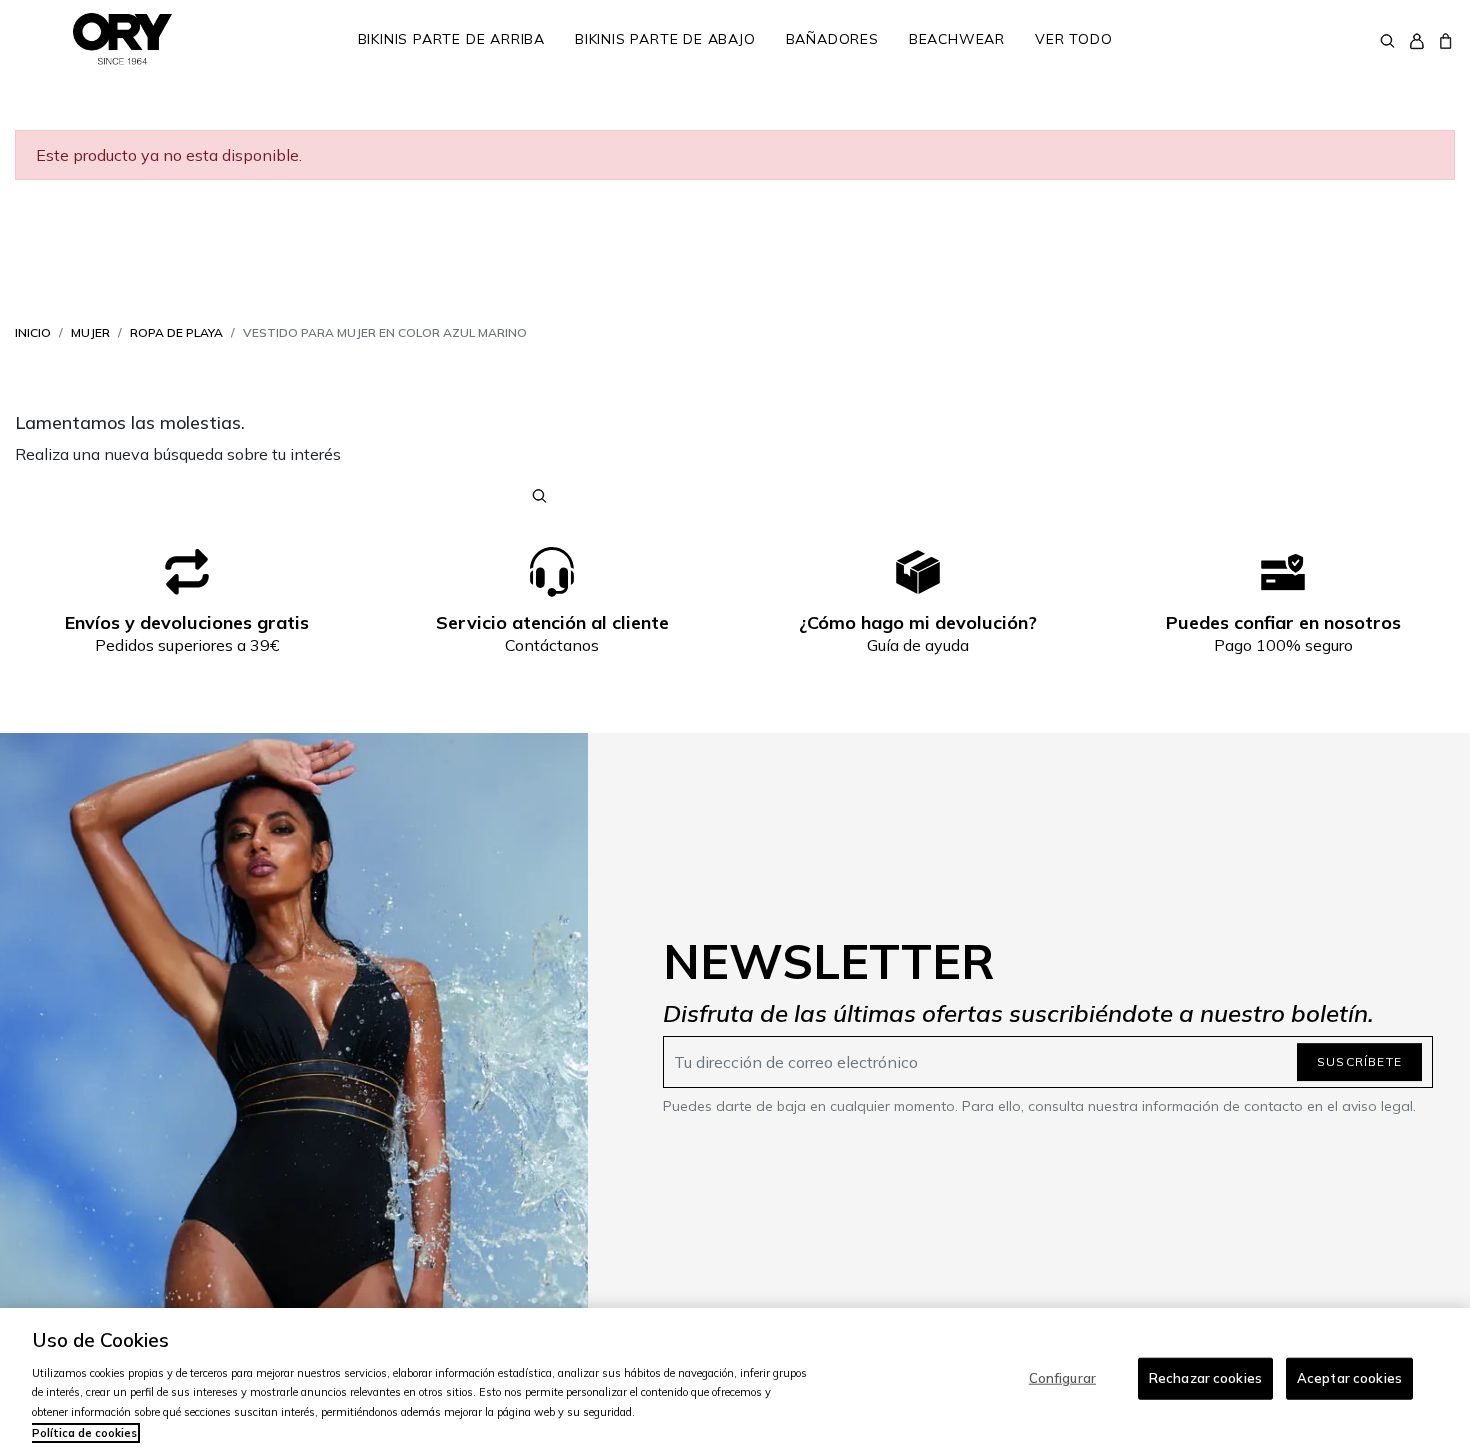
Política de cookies (84, 1433)
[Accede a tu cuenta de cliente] (1416, 40)
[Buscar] (1387, 39)
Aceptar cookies (1349, 1378)
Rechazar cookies (1205, 1378)
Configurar (1062, 1378)
